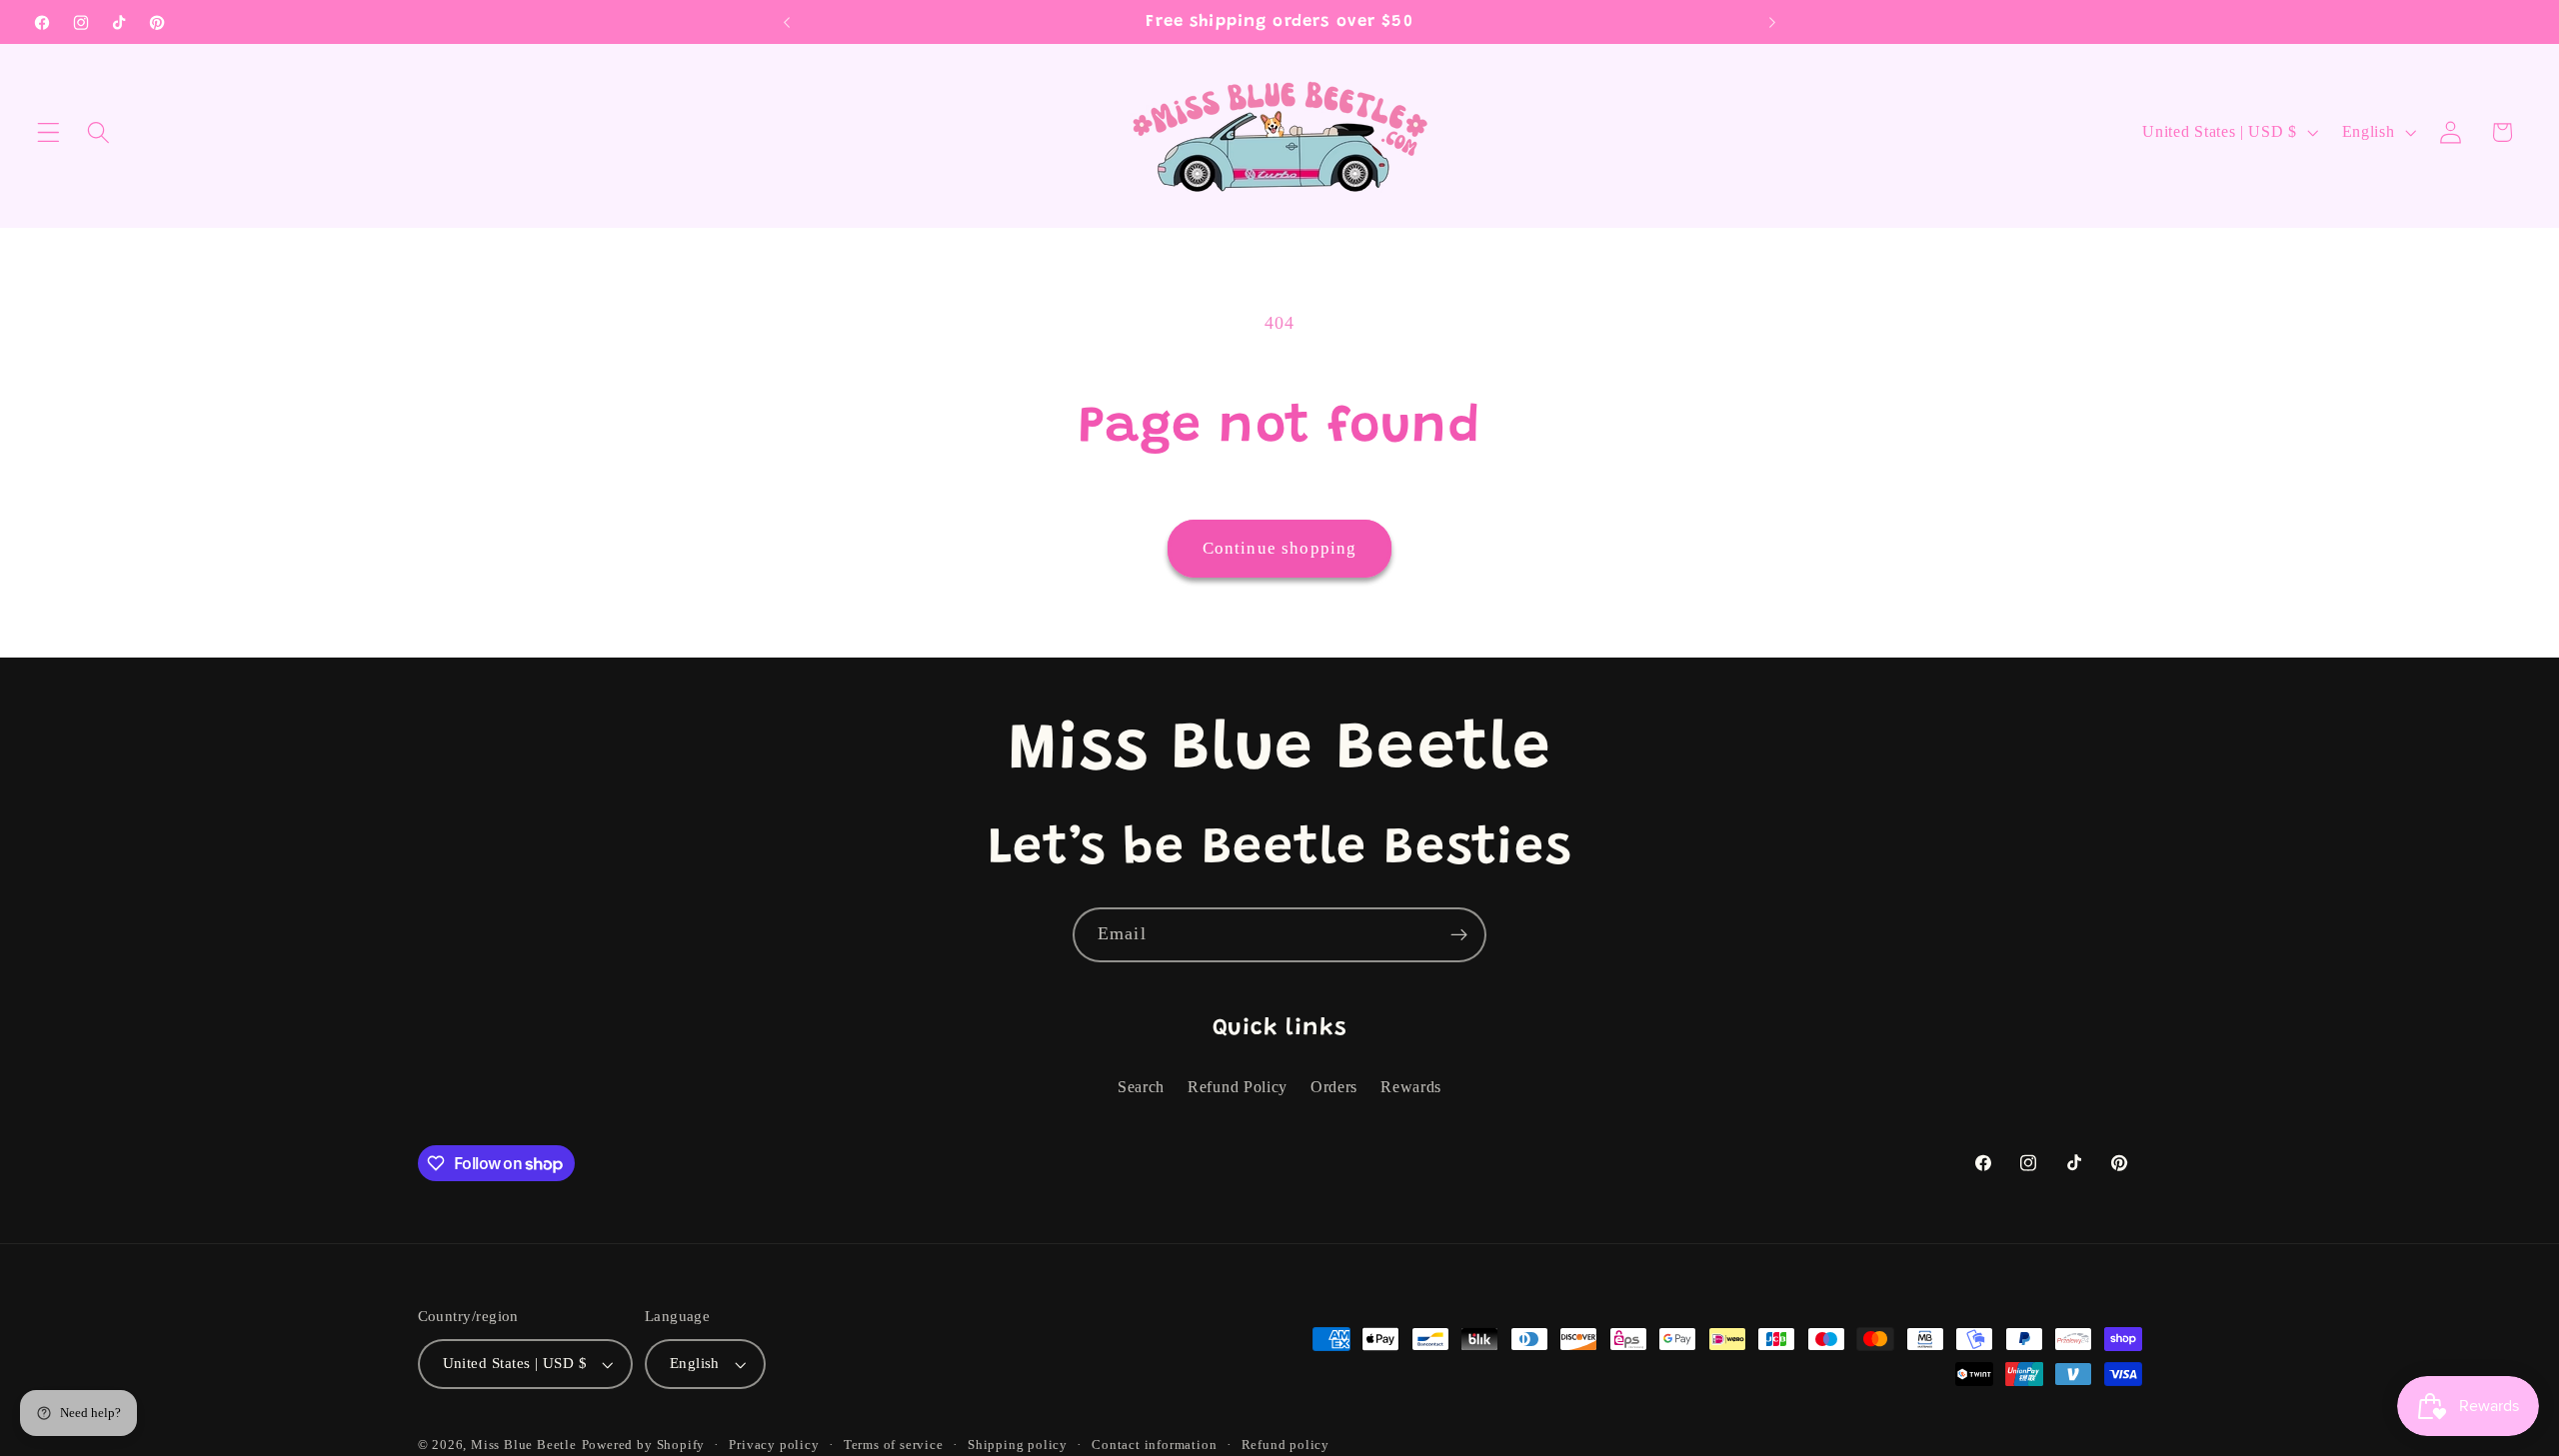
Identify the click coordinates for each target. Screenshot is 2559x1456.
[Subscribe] (1459, 935)
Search (1141, 1087)
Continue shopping (1280, 548)
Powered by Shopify (644, 1445)
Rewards (1411, 1087)
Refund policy (1285, 1445)
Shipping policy (1018, 1445)
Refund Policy (1238, 1087)
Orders (1334, 1087)
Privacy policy (774, 1445)
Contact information (1154, 1445)
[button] (48, 132)
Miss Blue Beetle (524, 1445)
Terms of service (894, 1445)
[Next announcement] (1772, 22)
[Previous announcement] (787, 22)
